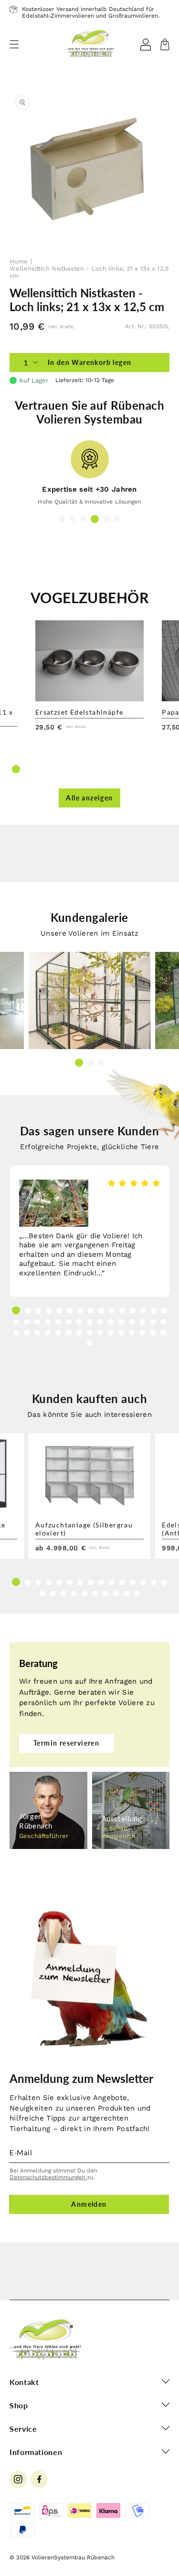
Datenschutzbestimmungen (48, 2177)
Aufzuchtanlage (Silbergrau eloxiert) (84, 1529)
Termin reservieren (66, 1743)
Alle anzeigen (89, 798)
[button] (14, 44)
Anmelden (89, 2204)
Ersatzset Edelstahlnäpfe (79, 712)
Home (19, 261)
